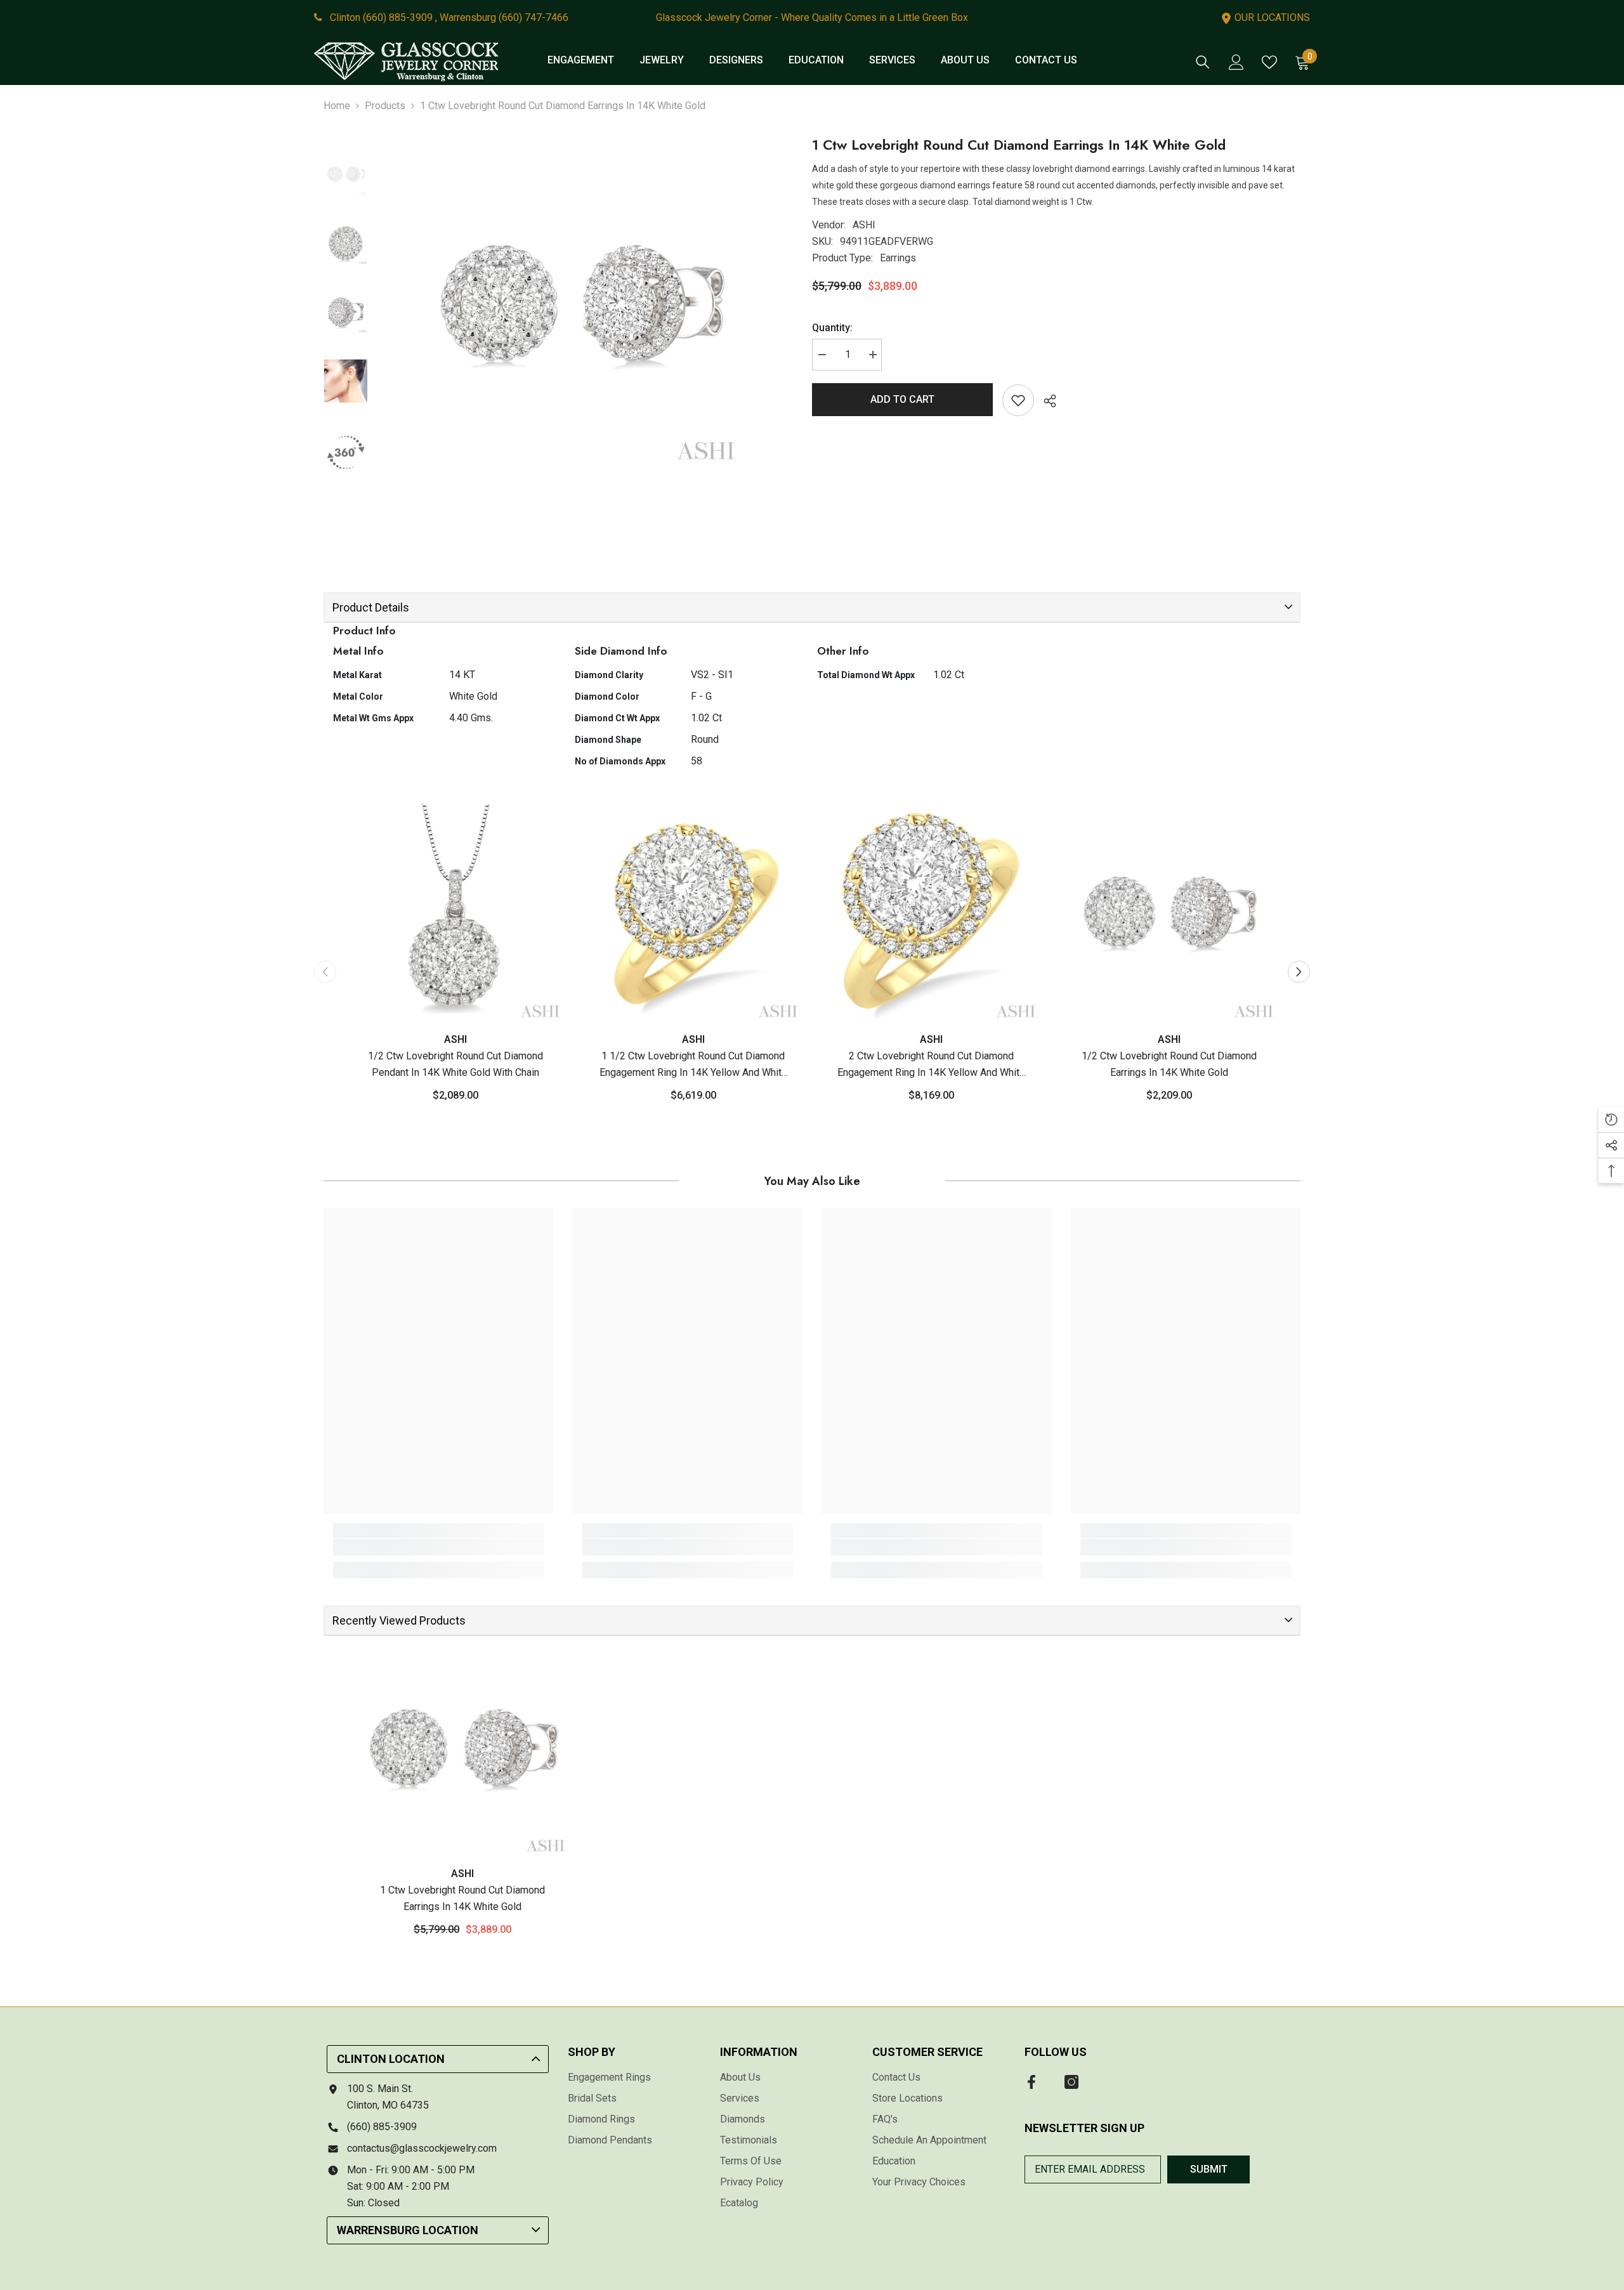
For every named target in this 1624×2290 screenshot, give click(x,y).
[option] (580, 306)
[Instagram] (1071, 2082)
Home (337, 106)
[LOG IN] (1236, 62)
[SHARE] (1045, 401)
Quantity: (832, 328)
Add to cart (902, 399)
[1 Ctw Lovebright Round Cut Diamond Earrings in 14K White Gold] (462, 1750)
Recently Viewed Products (399, 1620)
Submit (1209, 2169)
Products (385, 106)
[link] (439, 1547)
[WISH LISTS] (1269, 62)
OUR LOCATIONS (1271, 17)
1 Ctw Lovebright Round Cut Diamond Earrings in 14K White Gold (462, 1898)
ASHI (864, 225)
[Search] (1203, 62)
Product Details (371, 607)
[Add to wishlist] (1018, 400)
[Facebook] (1031, 2082)
